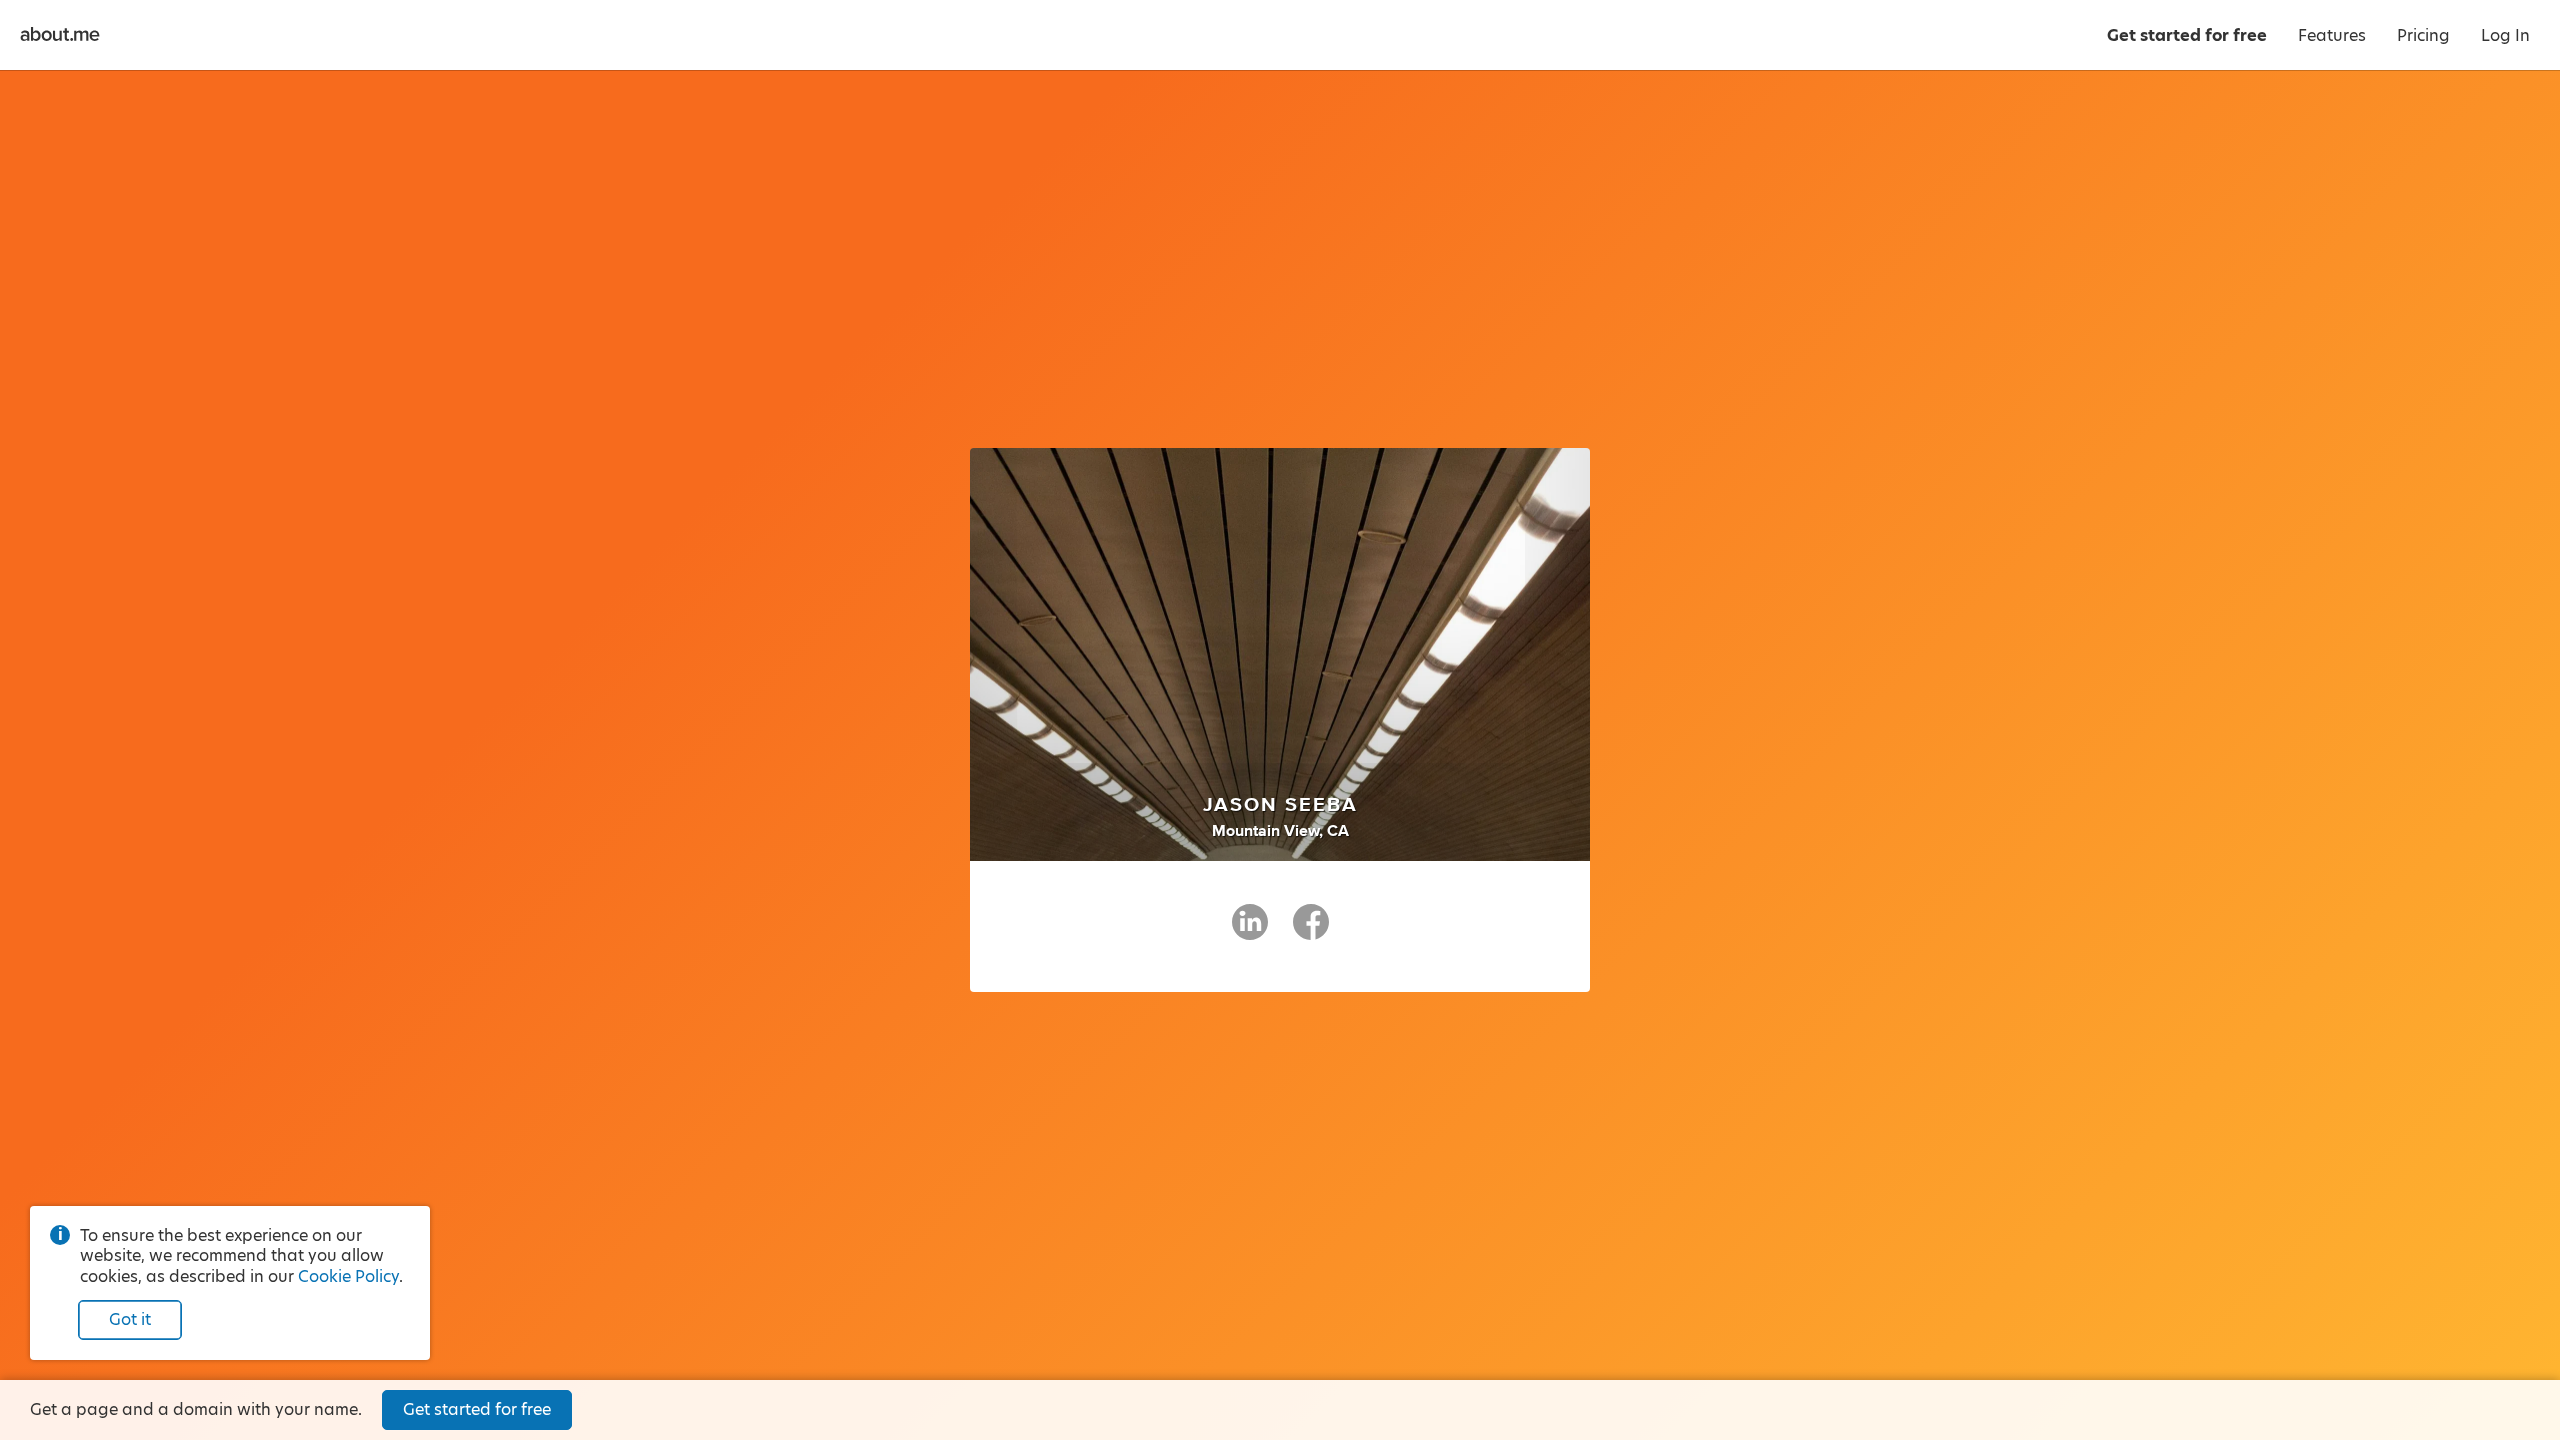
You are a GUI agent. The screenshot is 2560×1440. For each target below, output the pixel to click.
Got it (130, 1319)
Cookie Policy (348, 1276)
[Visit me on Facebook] (1311, 931)
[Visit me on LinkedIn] (1250, 931)
